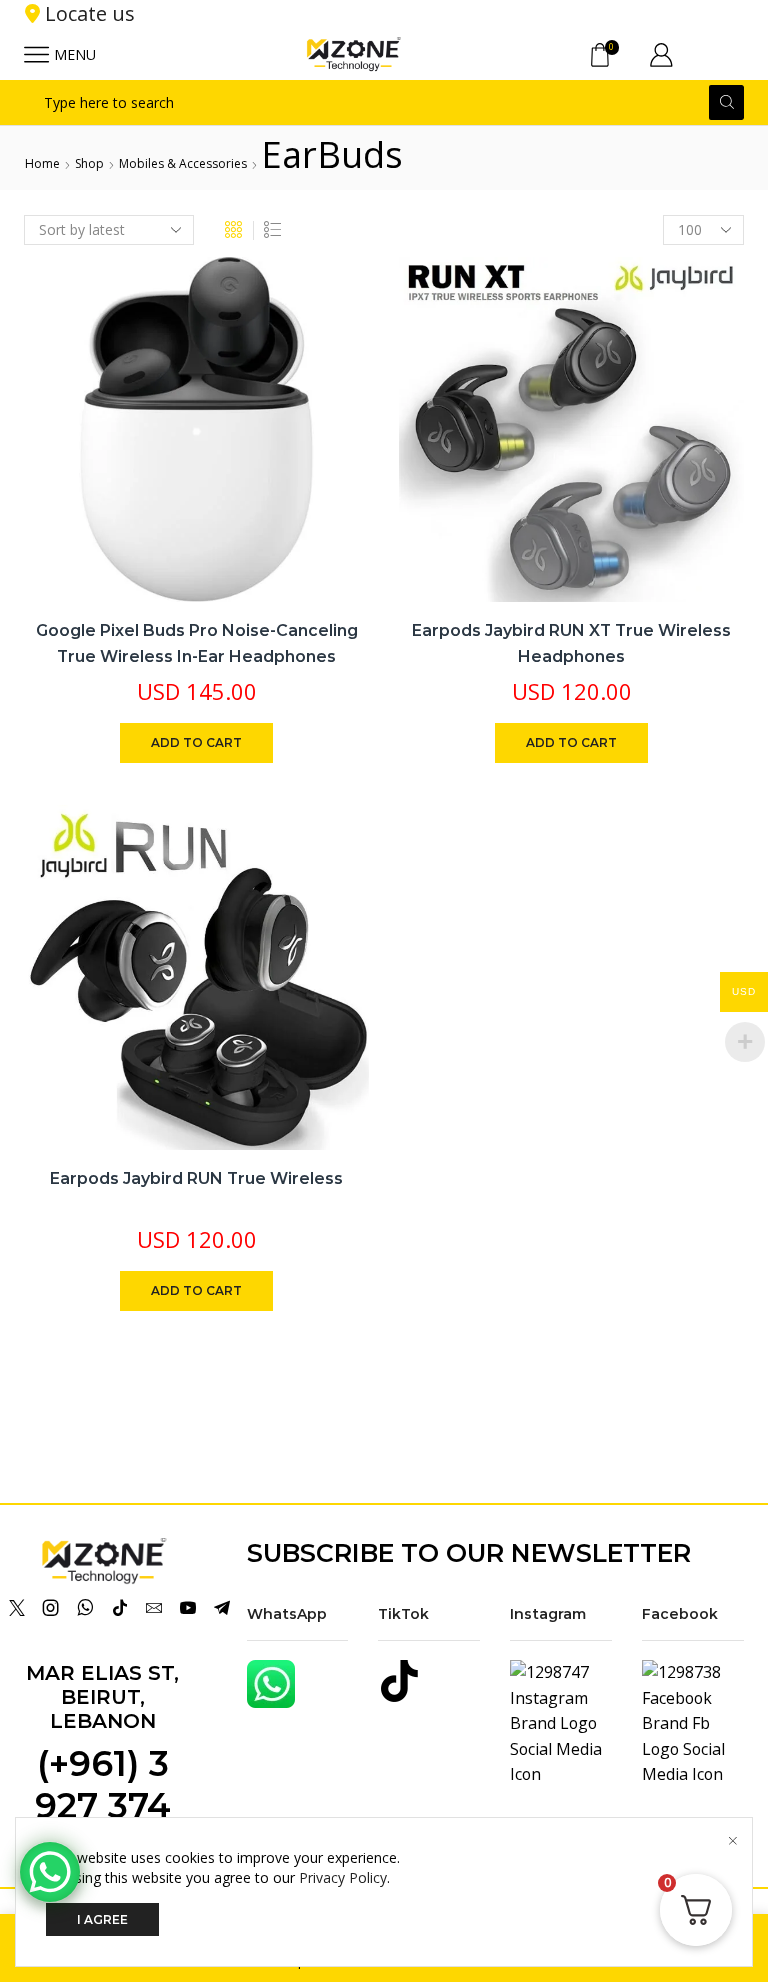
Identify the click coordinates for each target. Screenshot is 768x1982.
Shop (89, 163)
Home (42, 163)
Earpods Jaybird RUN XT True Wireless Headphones (571, 643)
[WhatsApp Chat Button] (50, 1872)
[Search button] (726, 102)
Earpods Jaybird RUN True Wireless (196, 1178)
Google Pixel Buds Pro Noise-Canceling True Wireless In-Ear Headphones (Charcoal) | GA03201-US (197, 656)
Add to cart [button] (196, 742)
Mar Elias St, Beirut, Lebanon (102, 1697)
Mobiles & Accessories (183, 163)
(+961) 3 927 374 (103, 1784)
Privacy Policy (343, 1877)
